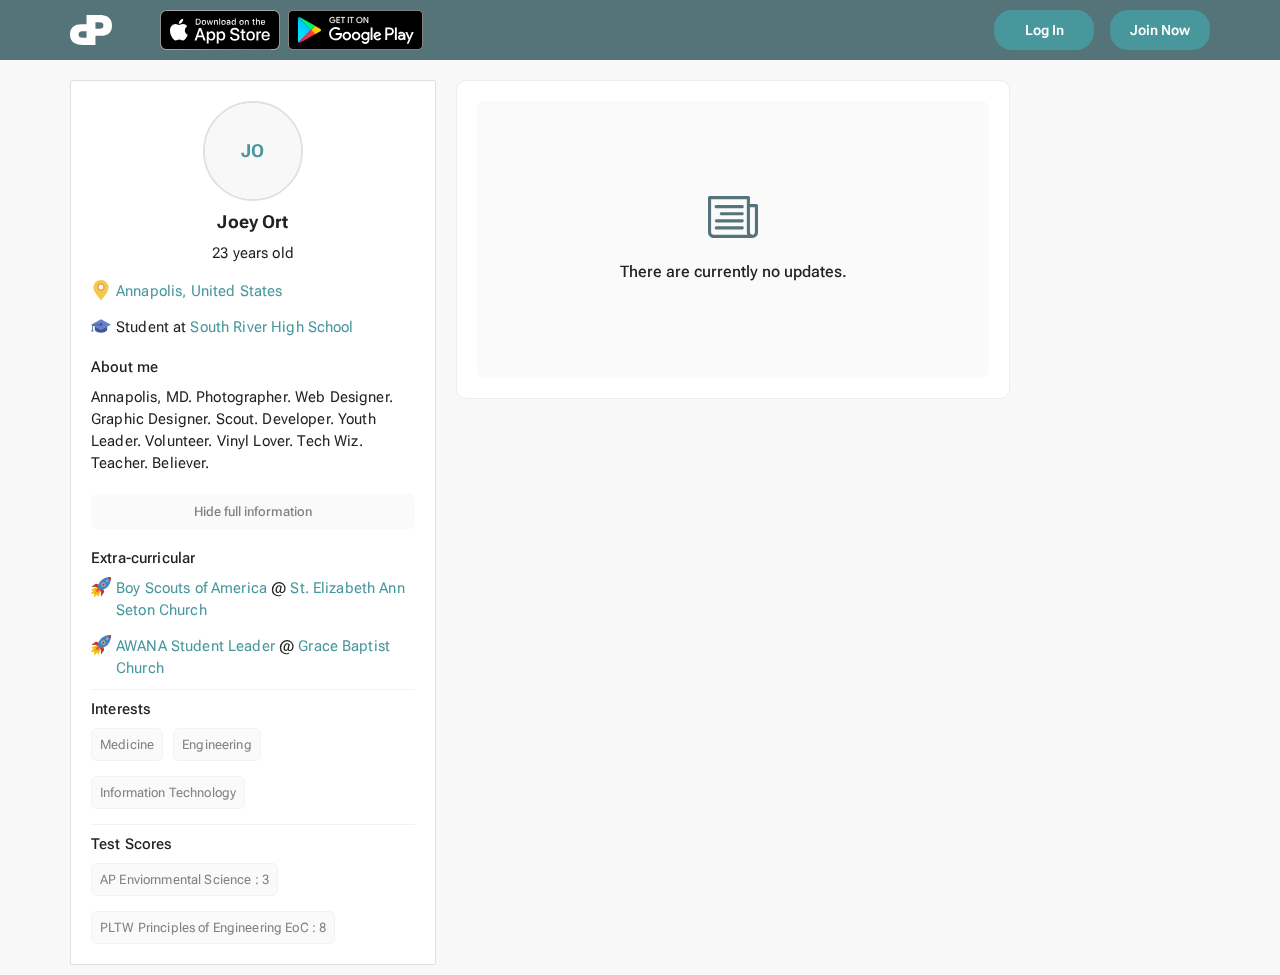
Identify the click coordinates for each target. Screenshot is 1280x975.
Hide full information (253, 511)
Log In (1044, 30)
